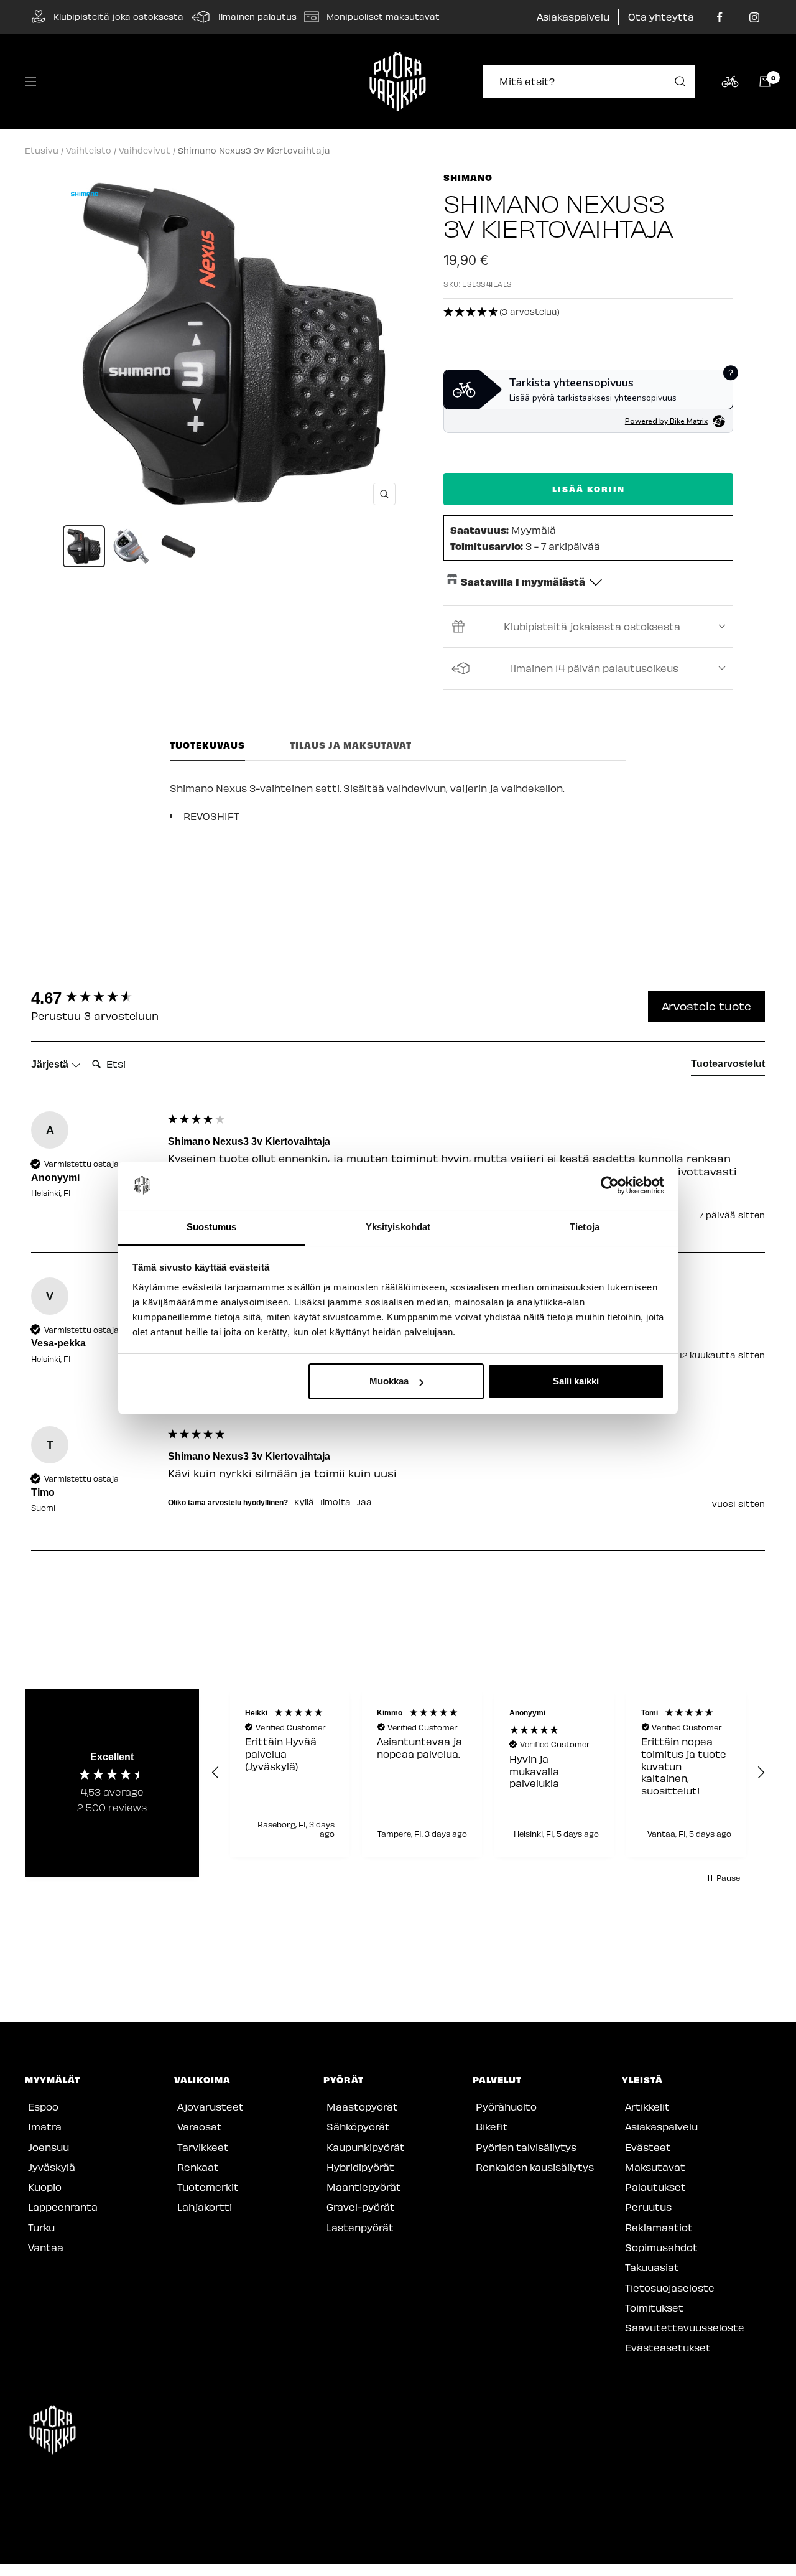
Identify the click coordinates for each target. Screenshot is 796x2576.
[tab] (728, 1066)
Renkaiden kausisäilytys (535, 2167)
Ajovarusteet (211, 2107)
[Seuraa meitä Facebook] (720, 17)
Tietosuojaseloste (670, 2288)
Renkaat (198, 2167)
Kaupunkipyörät (366, 2147)
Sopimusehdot (661, 2247)
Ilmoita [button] (336, 1502)
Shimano (468, 177)
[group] (96, 998)
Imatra (45, 2126)
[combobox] (593, 82)
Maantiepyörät (364, 2187)
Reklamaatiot (659, 2227)
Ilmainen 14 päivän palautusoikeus (595, 668)
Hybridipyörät (360, 2167)
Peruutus (648, 2207)
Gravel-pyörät (361, 2207)
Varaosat (200, 2126)
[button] (588, 312)
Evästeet (648, 2147)
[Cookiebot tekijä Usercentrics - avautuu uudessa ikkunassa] (610, 1186)
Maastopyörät (362, 2107)
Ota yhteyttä (661, 16)
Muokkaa (389, 1381)
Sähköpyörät (358, 2126)
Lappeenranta (63, 2207)
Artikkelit (647, 2107)
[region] (488, 1773)
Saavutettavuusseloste (685, 2327)
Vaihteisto (89, 150)
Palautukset (655, 2187)
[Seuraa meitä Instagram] (754, 17)
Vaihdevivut (145, 150)
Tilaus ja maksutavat (351, 745)
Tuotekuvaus (207, 745)
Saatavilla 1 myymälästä (523, 581)
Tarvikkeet (203, 2147)
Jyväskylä (52, 2167)
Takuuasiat (652, 2267)
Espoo (43, 2107)
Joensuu (49, 2147)
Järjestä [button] (51, 1064)
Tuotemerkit (208, 2187)
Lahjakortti (205, 2207)
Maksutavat (655, 2167)
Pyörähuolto (506, 2107)
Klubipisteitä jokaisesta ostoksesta (592, 626)
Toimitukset (654, 2308)
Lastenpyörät (360, 2227)
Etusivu (42, 150)
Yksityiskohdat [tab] (398, 1227)
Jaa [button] (364, 1502)
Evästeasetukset (668, 2347)
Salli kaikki (576, 1381)
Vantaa (46, 2247)
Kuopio (45, 2187)
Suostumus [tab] (212, 1227)
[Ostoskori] (765, 82)
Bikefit (492, 2126)
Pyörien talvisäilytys (526, 2147)
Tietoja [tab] (585, 1227)
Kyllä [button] (304, 1502)
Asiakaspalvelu (573, 16)
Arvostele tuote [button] (706, 1006)
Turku (41, 2227)
